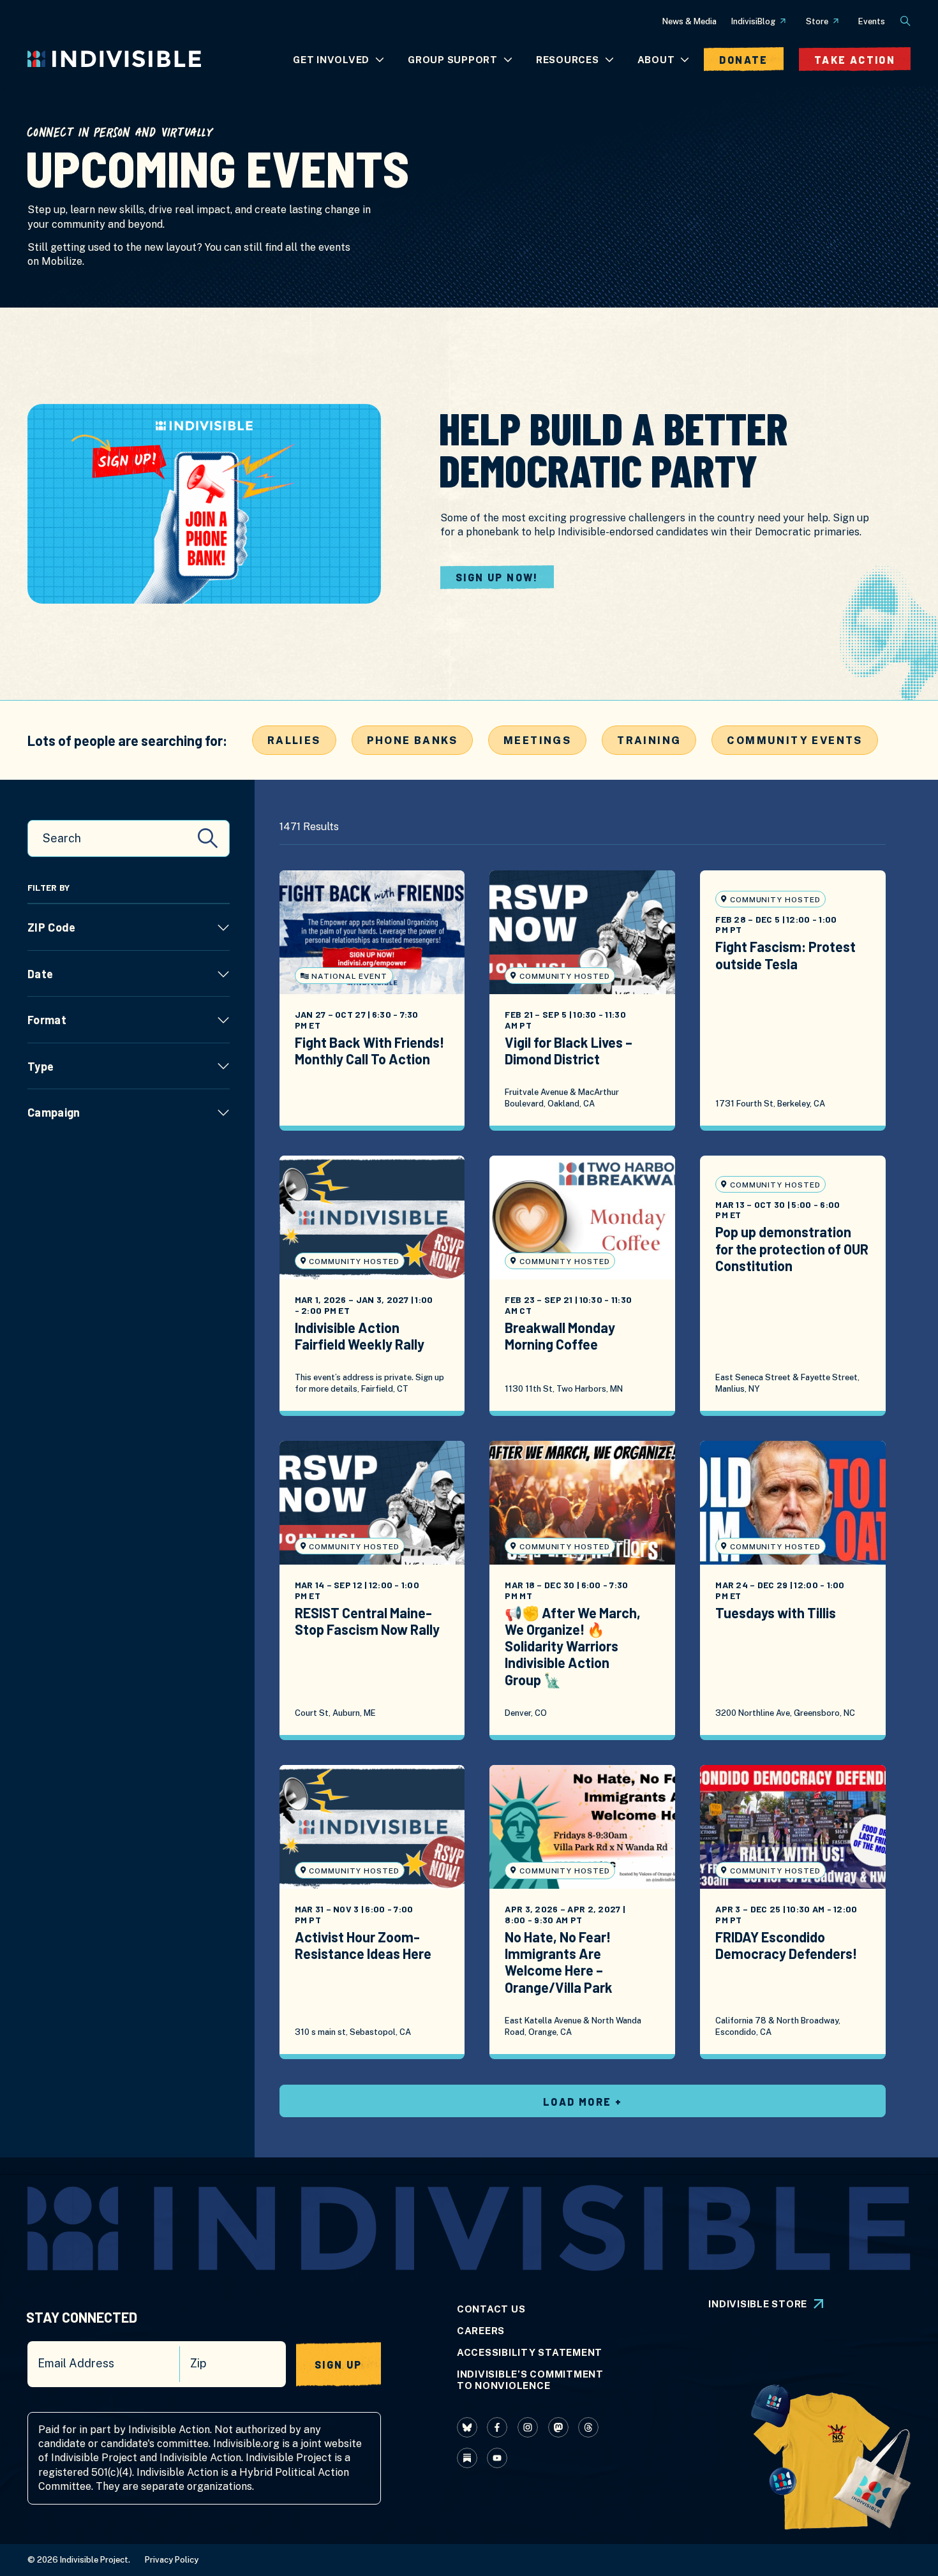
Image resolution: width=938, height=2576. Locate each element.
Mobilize (62, 261)
